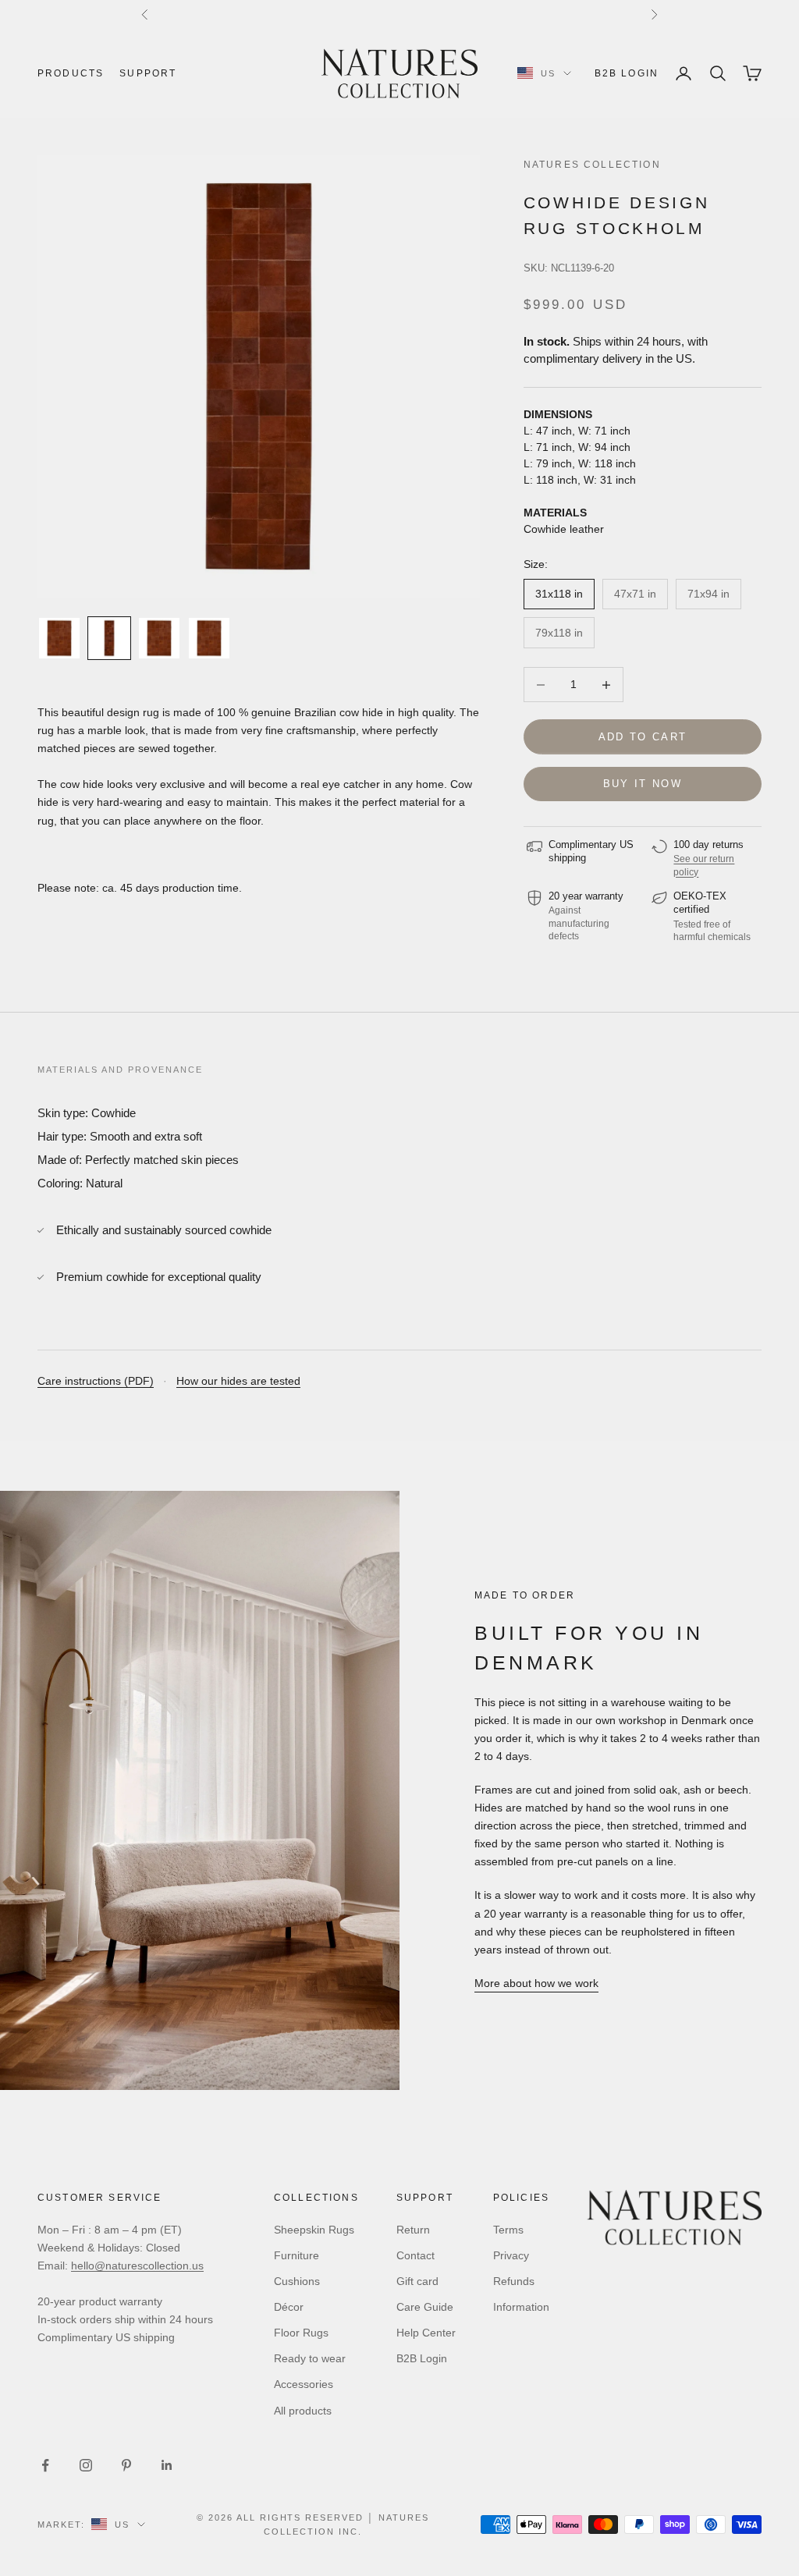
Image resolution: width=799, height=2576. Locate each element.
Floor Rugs (301, 2333)
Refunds (514, 2281)
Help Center (426, 2333)
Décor (289, 2307)
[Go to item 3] (159, 638)
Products (71, 73)
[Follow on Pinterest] (126, 2465)
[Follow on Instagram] (86, 2465)
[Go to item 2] (109, 638)
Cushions (297, 2281)
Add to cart (643, 737)
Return (413, 2230)
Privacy (511, 2255)
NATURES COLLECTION (592, 165)
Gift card (417, 2281)
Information (521, 2307)
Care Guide (425, 2307)
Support (148, 73)
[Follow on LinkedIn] (167, 2465)
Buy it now (643, 784)
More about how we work (536, 1983)
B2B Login (627, 73)
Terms (508, 2230)
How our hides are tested (238, 1381)
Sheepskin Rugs (314, 2230)
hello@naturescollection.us (137, 2266)
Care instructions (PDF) (96, 1381)
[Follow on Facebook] (45, 2465)
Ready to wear (310, 2358)
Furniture (297, 2255)
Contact (415, 2255)
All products (303, 2411)
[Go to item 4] (209, 638)
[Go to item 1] (59, 638)
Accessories (304, 2384)
